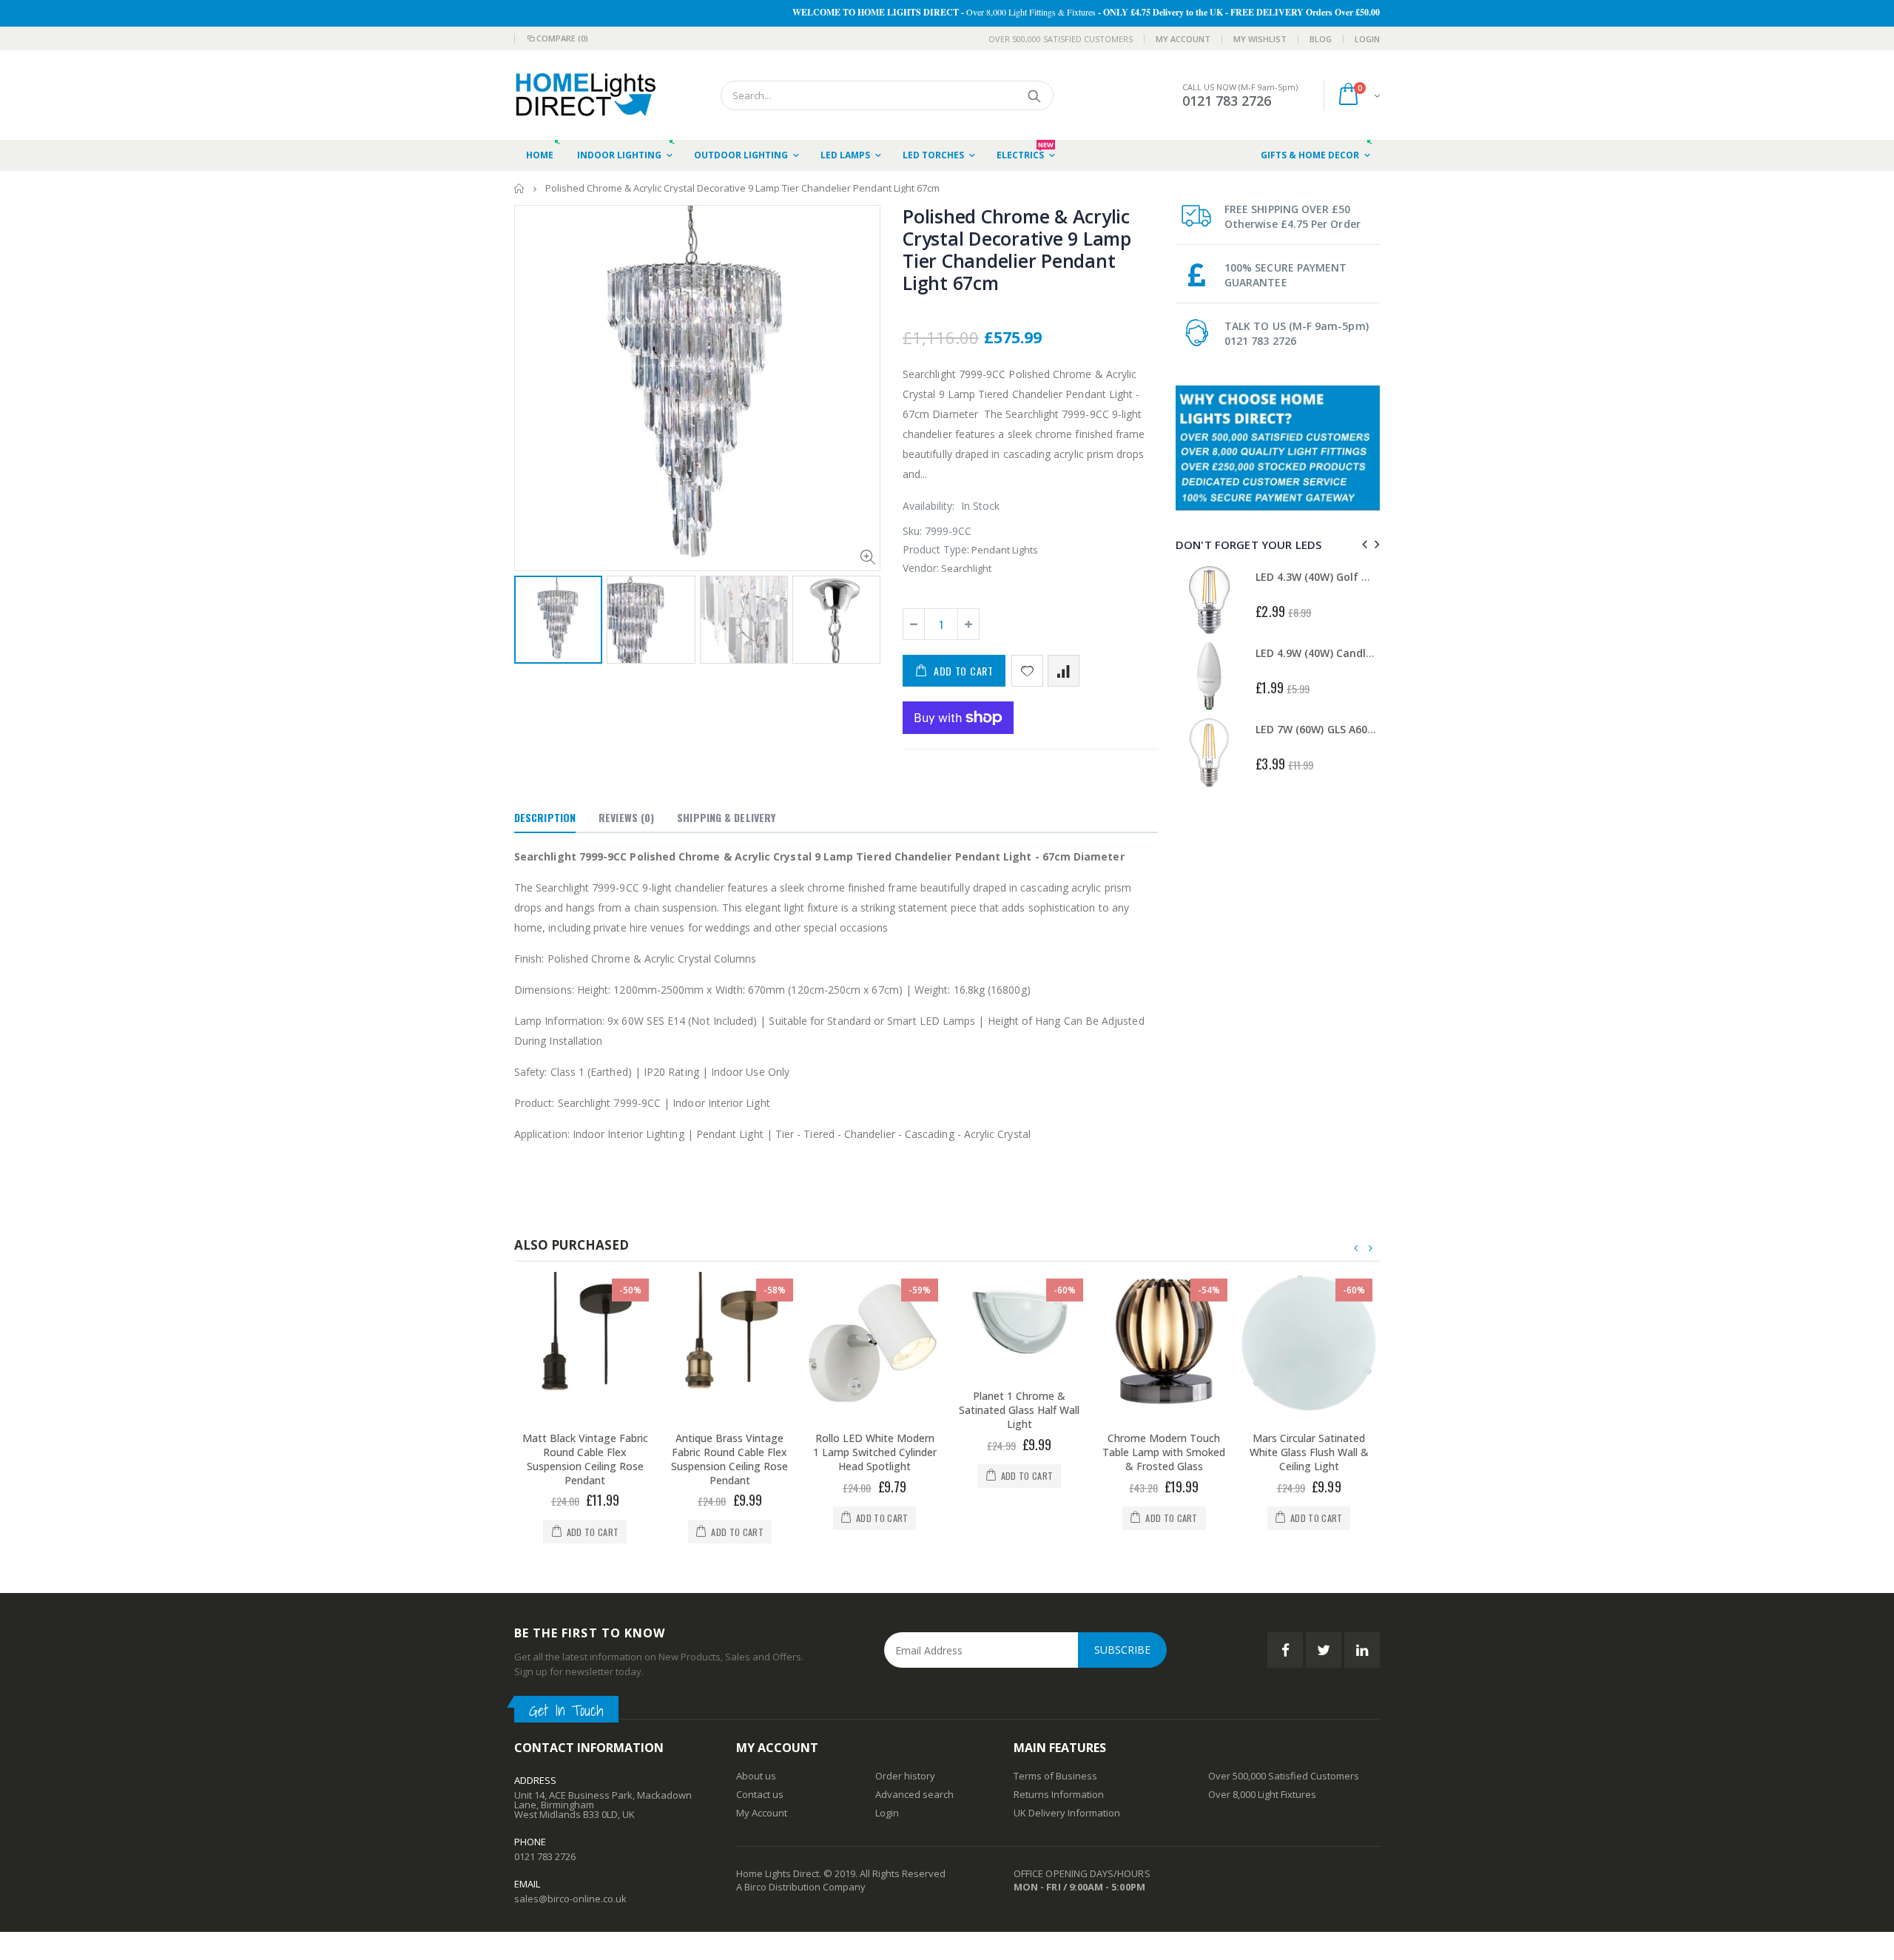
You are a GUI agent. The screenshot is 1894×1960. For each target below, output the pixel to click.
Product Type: (936, 549)
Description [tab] (545, 817)
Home (520, 188)
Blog (1321, 39)
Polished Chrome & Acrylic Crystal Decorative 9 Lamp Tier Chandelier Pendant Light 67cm (1017, 249)
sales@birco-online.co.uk (570, 1899)
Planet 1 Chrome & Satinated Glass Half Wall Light (1019, 1410)
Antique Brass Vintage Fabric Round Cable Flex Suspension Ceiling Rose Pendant (729, 1459)
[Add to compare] (1064, 671)
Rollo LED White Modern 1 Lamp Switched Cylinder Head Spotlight (875, 1452)
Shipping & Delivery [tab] (726, 817)
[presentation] (530, 617)
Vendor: (921, 568)
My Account (1183, 39)
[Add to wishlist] (1027, 671)
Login (1367, 39)
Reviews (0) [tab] (626, 817)
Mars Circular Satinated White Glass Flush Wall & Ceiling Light (1309, 1452)
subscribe (1122, 1650)
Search (1035, 95)
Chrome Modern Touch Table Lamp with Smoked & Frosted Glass (1164, 1452)
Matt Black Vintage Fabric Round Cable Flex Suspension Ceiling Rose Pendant (585, 1459)
